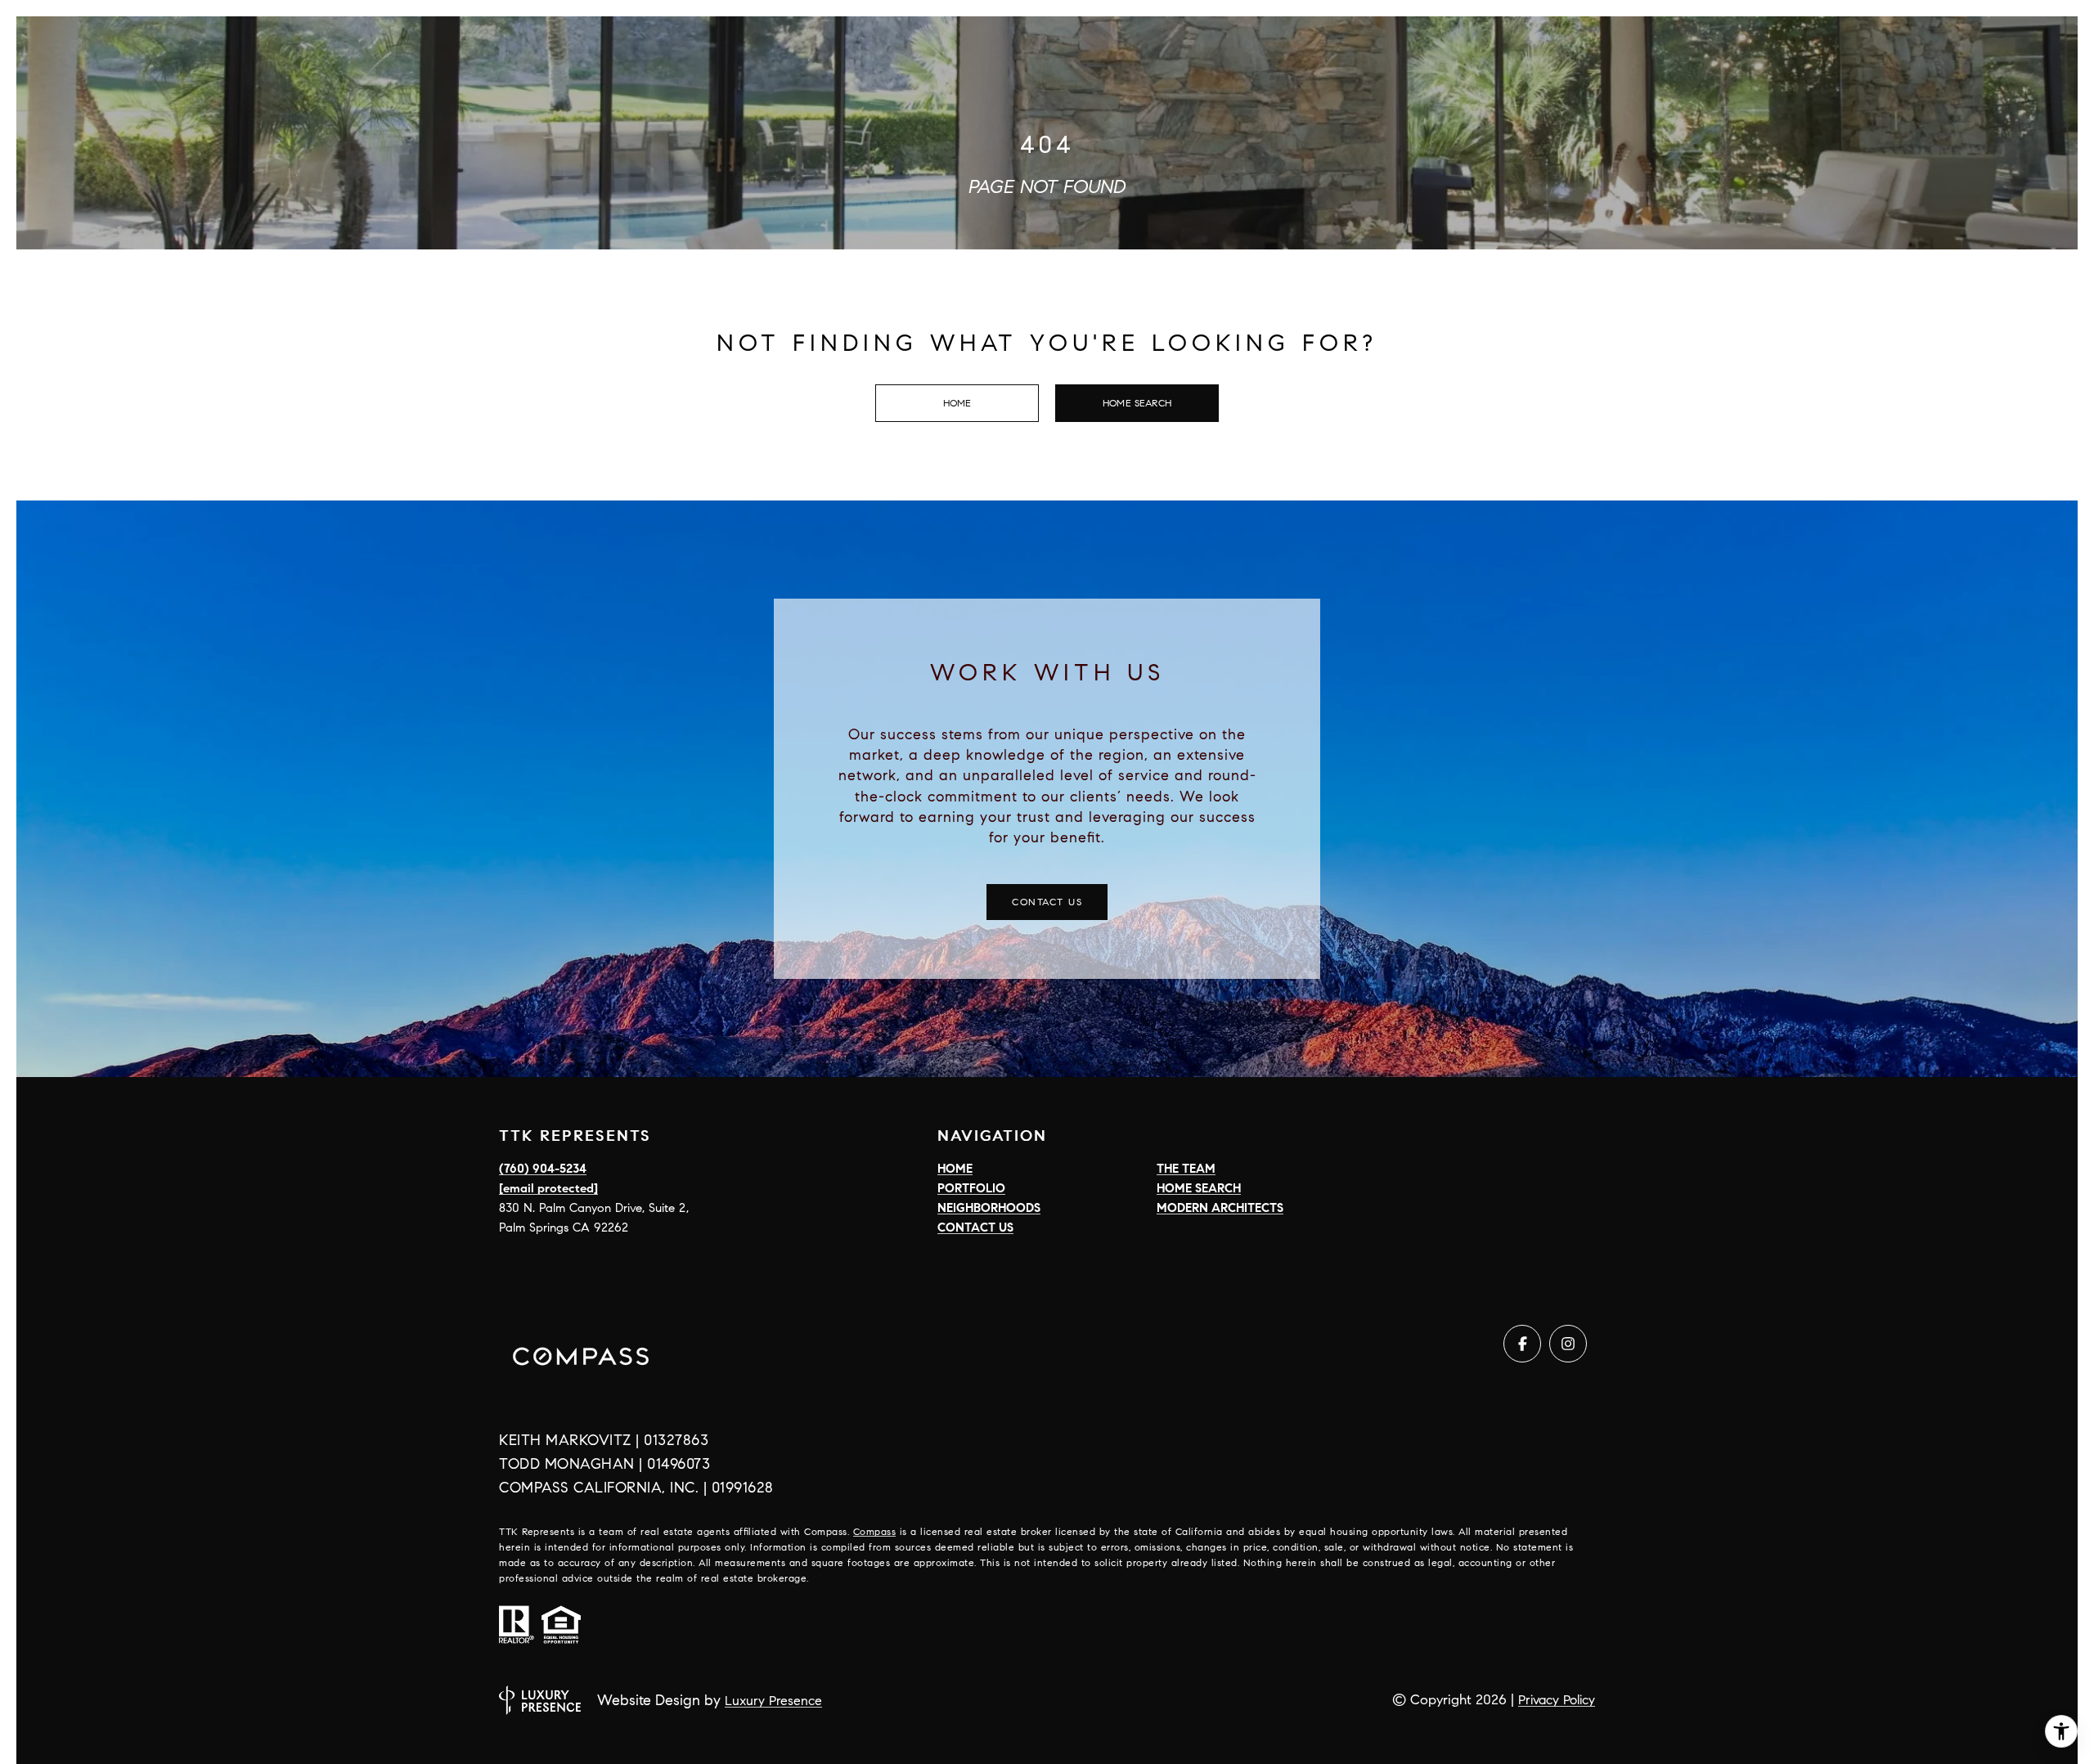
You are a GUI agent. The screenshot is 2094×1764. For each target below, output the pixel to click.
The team (1186, 1169)
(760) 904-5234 (543, 1169)
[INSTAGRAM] (1568, 1344)
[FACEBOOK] (1522, 1344)
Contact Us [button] (1047, 902)
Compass (875, 1531)
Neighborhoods (989, 1208)
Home (957, 403)
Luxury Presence (773, 1701)
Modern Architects (1220, 1208)
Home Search (1137, 403)
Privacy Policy (1557, 1700)
